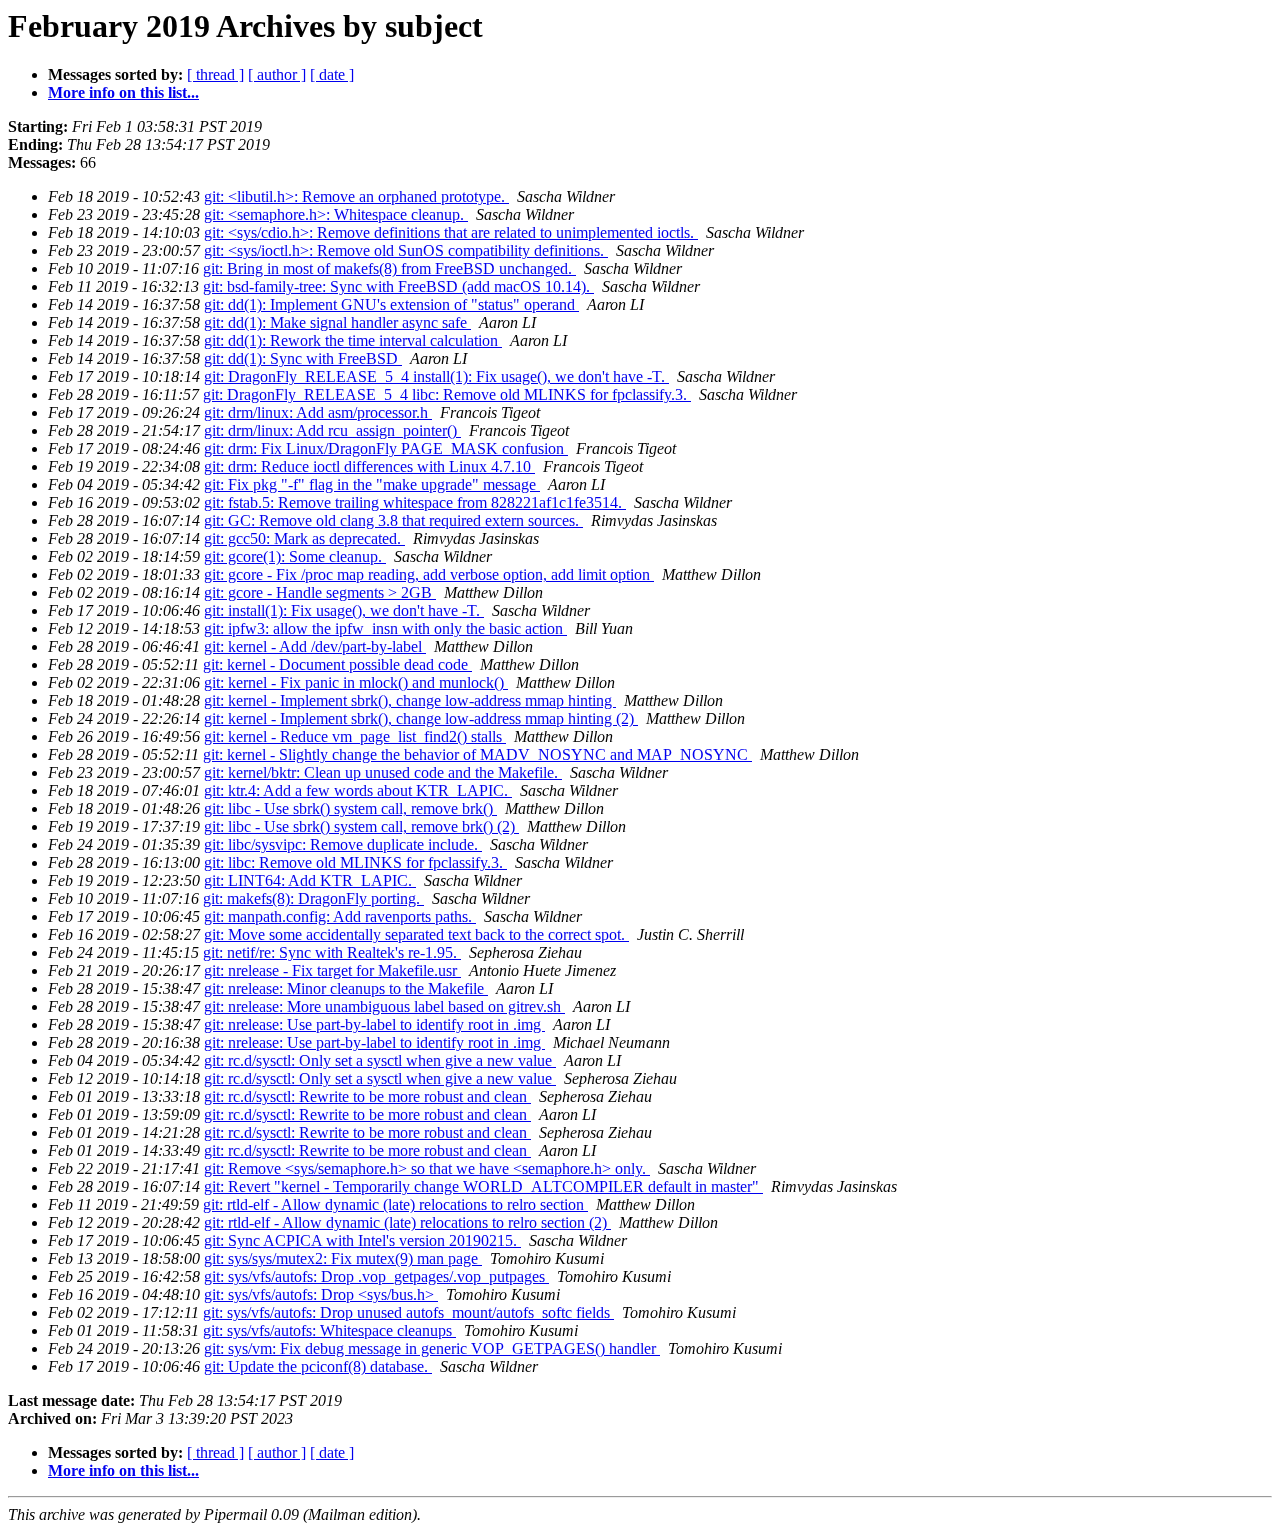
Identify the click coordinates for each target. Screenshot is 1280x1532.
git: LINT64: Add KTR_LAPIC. (310, 880)
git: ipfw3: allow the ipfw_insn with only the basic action (385, 628)
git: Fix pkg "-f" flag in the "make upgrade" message (372, 484)
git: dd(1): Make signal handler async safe (337, 322)
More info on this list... (123, 92)
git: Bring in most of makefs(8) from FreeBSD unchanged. (389, 268)
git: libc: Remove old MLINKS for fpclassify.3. (355, 862)
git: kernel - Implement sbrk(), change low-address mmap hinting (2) (421, 718)
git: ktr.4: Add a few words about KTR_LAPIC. (358, 790)
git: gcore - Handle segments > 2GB (320, 592)
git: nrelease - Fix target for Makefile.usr (332, 970)
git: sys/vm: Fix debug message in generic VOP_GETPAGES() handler (432, 1348)
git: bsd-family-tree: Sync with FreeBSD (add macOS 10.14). (398, 286)
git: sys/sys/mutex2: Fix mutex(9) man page (343, 1258)
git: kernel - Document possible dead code (337, 664)
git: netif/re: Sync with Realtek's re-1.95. (332, 952)
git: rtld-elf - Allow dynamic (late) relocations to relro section (395, 1204)
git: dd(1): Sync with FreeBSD (303, 358)
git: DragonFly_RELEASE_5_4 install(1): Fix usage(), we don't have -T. (436, 376)
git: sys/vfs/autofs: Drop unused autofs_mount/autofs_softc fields (408, 1312)
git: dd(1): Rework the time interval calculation (353, 340)
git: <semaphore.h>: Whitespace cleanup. (336, 214)
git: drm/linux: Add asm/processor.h (318, 412)
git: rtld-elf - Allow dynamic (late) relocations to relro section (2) (407, 1222)
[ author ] (277, 74)
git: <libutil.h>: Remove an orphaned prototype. (356, 196)
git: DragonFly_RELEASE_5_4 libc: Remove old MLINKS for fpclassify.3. (447, 394)
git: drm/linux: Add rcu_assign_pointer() (332, 430)
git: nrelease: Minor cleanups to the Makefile (346, 988)
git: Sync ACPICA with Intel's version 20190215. (362, 1240)
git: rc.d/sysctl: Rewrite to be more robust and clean (367, 1096)
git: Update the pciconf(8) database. (318, 1366)
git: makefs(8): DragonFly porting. (313, 898)
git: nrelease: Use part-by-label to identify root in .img (374, 1024)
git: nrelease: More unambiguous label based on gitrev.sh (384, 1006)
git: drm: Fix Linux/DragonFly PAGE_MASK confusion (386, 448)
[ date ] (332, 74)
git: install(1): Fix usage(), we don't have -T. (344, 610)
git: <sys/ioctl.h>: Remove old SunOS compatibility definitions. (406, 250)
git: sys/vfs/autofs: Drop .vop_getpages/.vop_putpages (376, 1276)
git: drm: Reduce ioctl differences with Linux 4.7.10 (369, 466)
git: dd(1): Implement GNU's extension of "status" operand (391, 304)
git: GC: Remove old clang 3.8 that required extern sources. (393, 520)
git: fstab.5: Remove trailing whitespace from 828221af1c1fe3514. (415, 502)
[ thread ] (215, 74)
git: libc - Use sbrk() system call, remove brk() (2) (361, 826)
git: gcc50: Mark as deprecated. (304, 538)
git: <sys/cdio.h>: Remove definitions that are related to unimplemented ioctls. (451, 232)
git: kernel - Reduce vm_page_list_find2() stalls (355, 736)
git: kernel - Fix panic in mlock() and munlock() (356, 682)
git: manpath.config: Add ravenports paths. (340, 916)
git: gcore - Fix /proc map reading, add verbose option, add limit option (429, 574)
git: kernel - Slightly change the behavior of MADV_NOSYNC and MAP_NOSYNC (477, 754)
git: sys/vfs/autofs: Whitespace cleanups (329, 1330)
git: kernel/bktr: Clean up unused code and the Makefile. (383, 772)
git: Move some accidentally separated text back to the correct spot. (416, 934)
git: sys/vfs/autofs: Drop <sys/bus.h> (321, 1294)
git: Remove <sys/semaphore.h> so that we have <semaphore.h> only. (427, 1168)
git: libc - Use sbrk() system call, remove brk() (350, 808)
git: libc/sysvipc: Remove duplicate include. (343, 844)
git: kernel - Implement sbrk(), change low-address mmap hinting (410, 700)
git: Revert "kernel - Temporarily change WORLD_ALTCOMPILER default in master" (483, 1186)
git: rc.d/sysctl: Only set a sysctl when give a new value (380, 1060)
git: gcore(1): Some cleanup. (295, 556)
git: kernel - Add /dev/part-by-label (315, 646)
